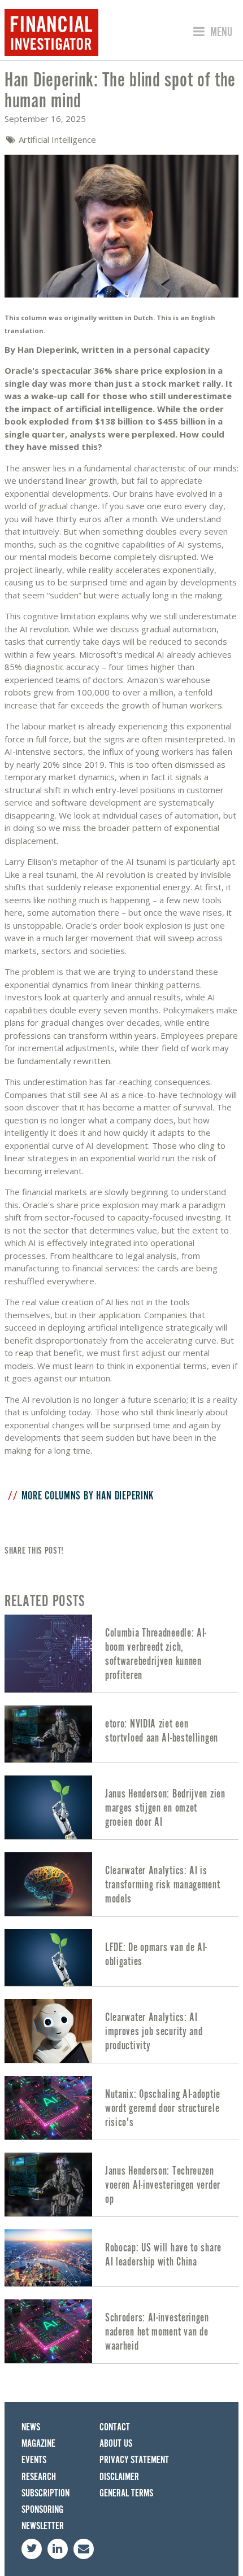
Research (39, 2477)
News (31, 2427)
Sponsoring (42, 2510)
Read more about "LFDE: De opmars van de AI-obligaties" (121, 1958)
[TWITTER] (32, 2549)
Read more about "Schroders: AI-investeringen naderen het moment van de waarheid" (121, 2331)
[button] (211, 32)
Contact (115, 2427)
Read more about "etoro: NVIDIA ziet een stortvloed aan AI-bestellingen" (121, 1734)
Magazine (38, 2444)
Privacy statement (134, 2460)
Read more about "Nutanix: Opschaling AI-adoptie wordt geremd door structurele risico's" (121, 2108)
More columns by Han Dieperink (88, 1496)
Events (34, 2460)
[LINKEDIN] (58, 2549)
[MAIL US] (84, 2549)
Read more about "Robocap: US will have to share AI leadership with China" (121, 2258)
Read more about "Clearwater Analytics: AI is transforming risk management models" (121, 1884)
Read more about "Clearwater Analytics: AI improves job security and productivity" (121, 2031)
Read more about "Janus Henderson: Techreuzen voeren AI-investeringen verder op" (121, 2184)
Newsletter (43, 2526)
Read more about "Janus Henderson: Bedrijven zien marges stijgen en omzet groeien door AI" (121, 1807)
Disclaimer (119, 2477)
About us (116, 2444)
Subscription (45, 2493)
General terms (126, 2493)
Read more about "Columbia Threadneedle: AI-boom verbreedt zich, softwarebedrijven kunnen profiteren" (121, 1654)
